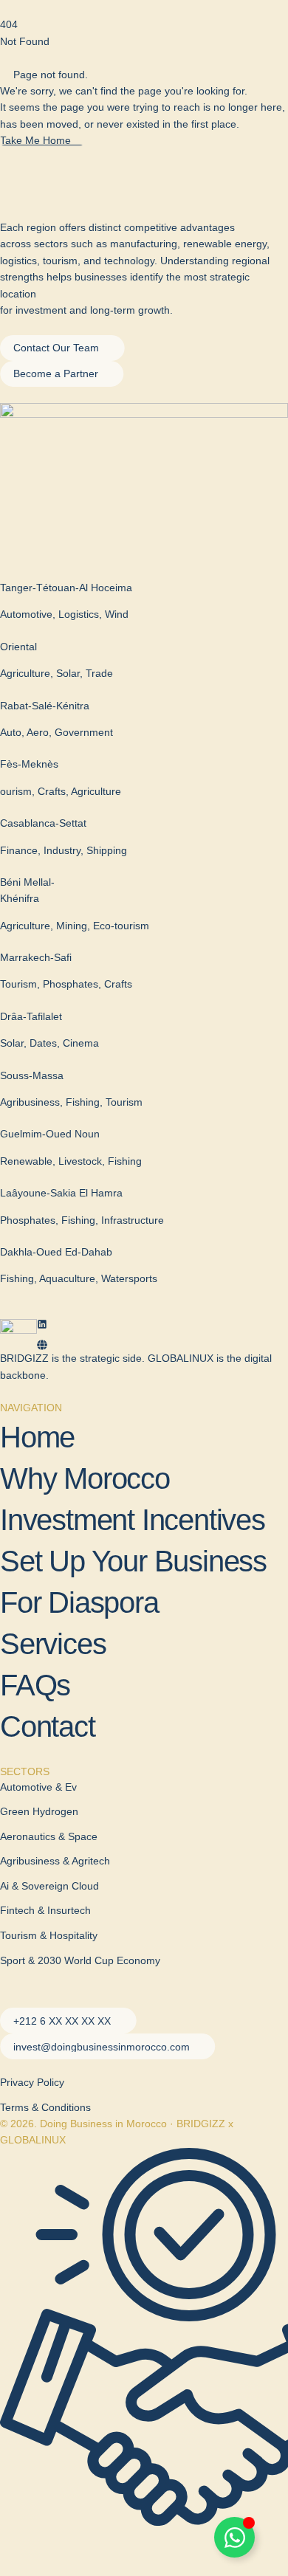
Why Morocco (85, 1478)
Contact (48, 1726)
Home (37, 1437)
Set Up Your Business (133, 1561)
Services (53, 1644)
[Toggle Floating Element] (234, 2537)
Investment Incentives (133, 1520)
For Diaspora (79, 1602)
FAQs (35, 1685)
